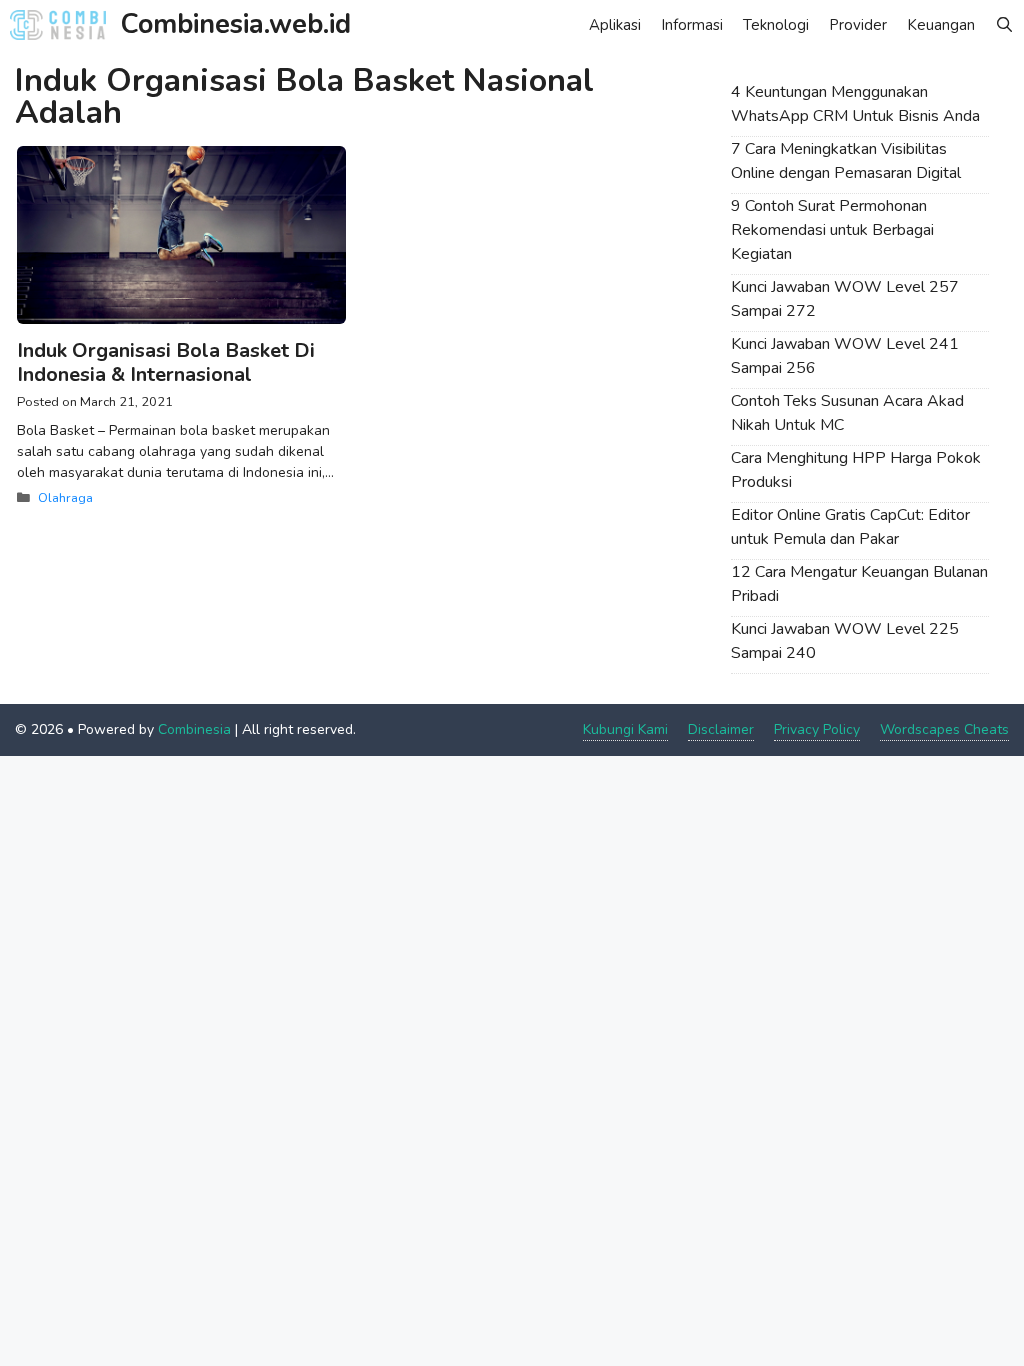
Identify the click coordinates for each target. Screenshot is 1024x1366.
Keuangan (941, 25)
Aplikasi (615, 25)
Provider (858, 25)
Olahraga (65, 498)
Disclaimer (721, 729)
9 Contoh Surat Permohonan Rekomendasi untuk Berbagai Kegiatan (832, 230)
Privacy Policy (817, 729)
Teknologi (776, 25)
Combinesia (194, 729)
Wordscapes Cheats (944, 729)
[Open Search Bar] (1004, 25)
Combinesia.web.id (236, 24)
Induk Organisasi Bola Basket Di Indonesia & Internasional (166, 362)
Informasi (692, 25)
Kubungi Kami (625, 729)
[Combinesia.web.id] (63, 25)
